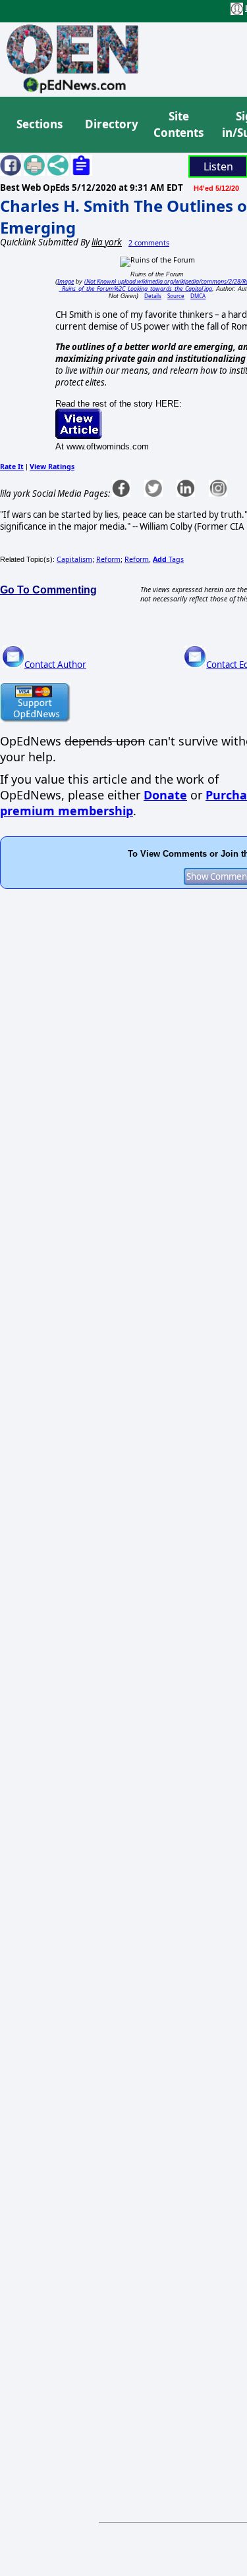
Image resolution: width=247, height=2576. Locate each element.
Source (176, 296)
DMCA (198, 296)
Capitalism (74, 559)
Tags (168, 559)
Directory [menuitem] (111, 124)
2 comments (149, 243)
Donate (165, 795)
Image (66, 281)
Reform (108, 559)
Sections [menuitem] (40, 124)
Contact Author (55, 665)
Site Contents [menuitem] (178, 125)
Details (153, 296)
